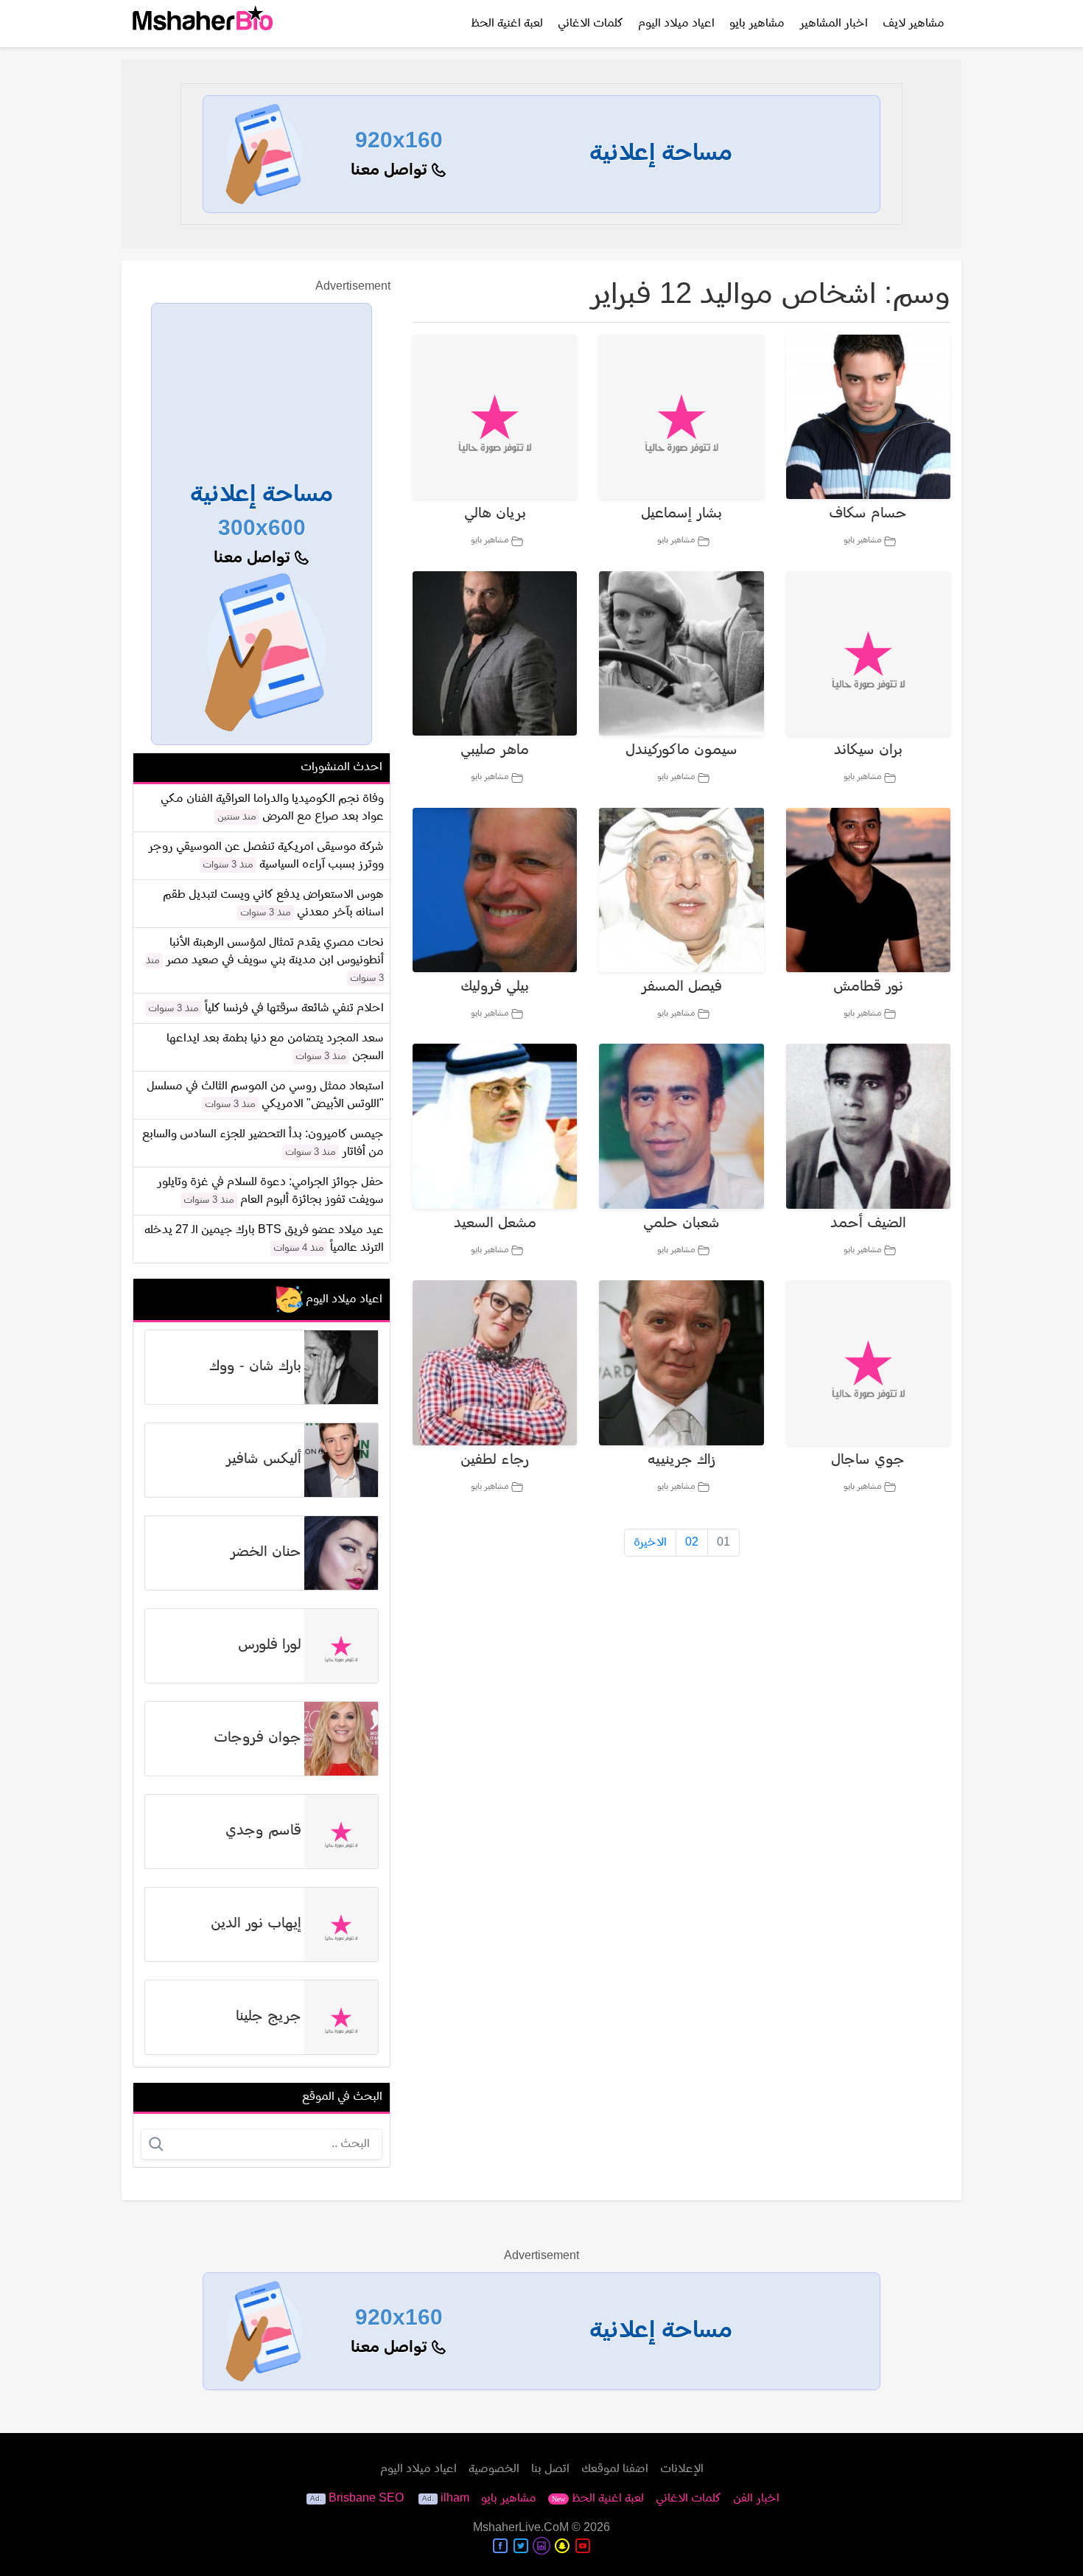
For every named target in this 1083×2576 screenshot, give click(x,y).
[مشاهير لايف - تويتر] (521, 2546)
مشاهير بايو (757, 24)
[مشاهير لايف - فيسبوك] (500, 2546)
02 (692, 1543)
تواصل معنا (391, 171)
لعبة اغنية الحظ (507, 24)
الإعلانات (682, 2469)
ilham (455, 2499)
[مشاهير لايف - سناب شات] (562, 2546)
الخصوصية (494, 2469)
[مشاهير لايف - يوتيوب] (583, 2546)
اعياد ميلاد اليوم (676, 24)
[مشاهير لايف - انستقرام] (541, 2546)
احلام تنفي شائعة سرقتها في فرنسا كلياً (294, 1008)
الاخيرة (650, 1543)
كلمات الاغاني (590, 24)
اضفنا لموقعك (615, 2469)
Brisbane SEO (366, 2499)
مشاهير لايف (914, 24)
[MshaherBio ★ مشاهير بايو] (203, 24)
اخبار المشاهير (834, 24)
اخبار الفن (756, 2499)
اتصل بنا (550, 2469)
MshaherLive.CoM (521, 2528)
